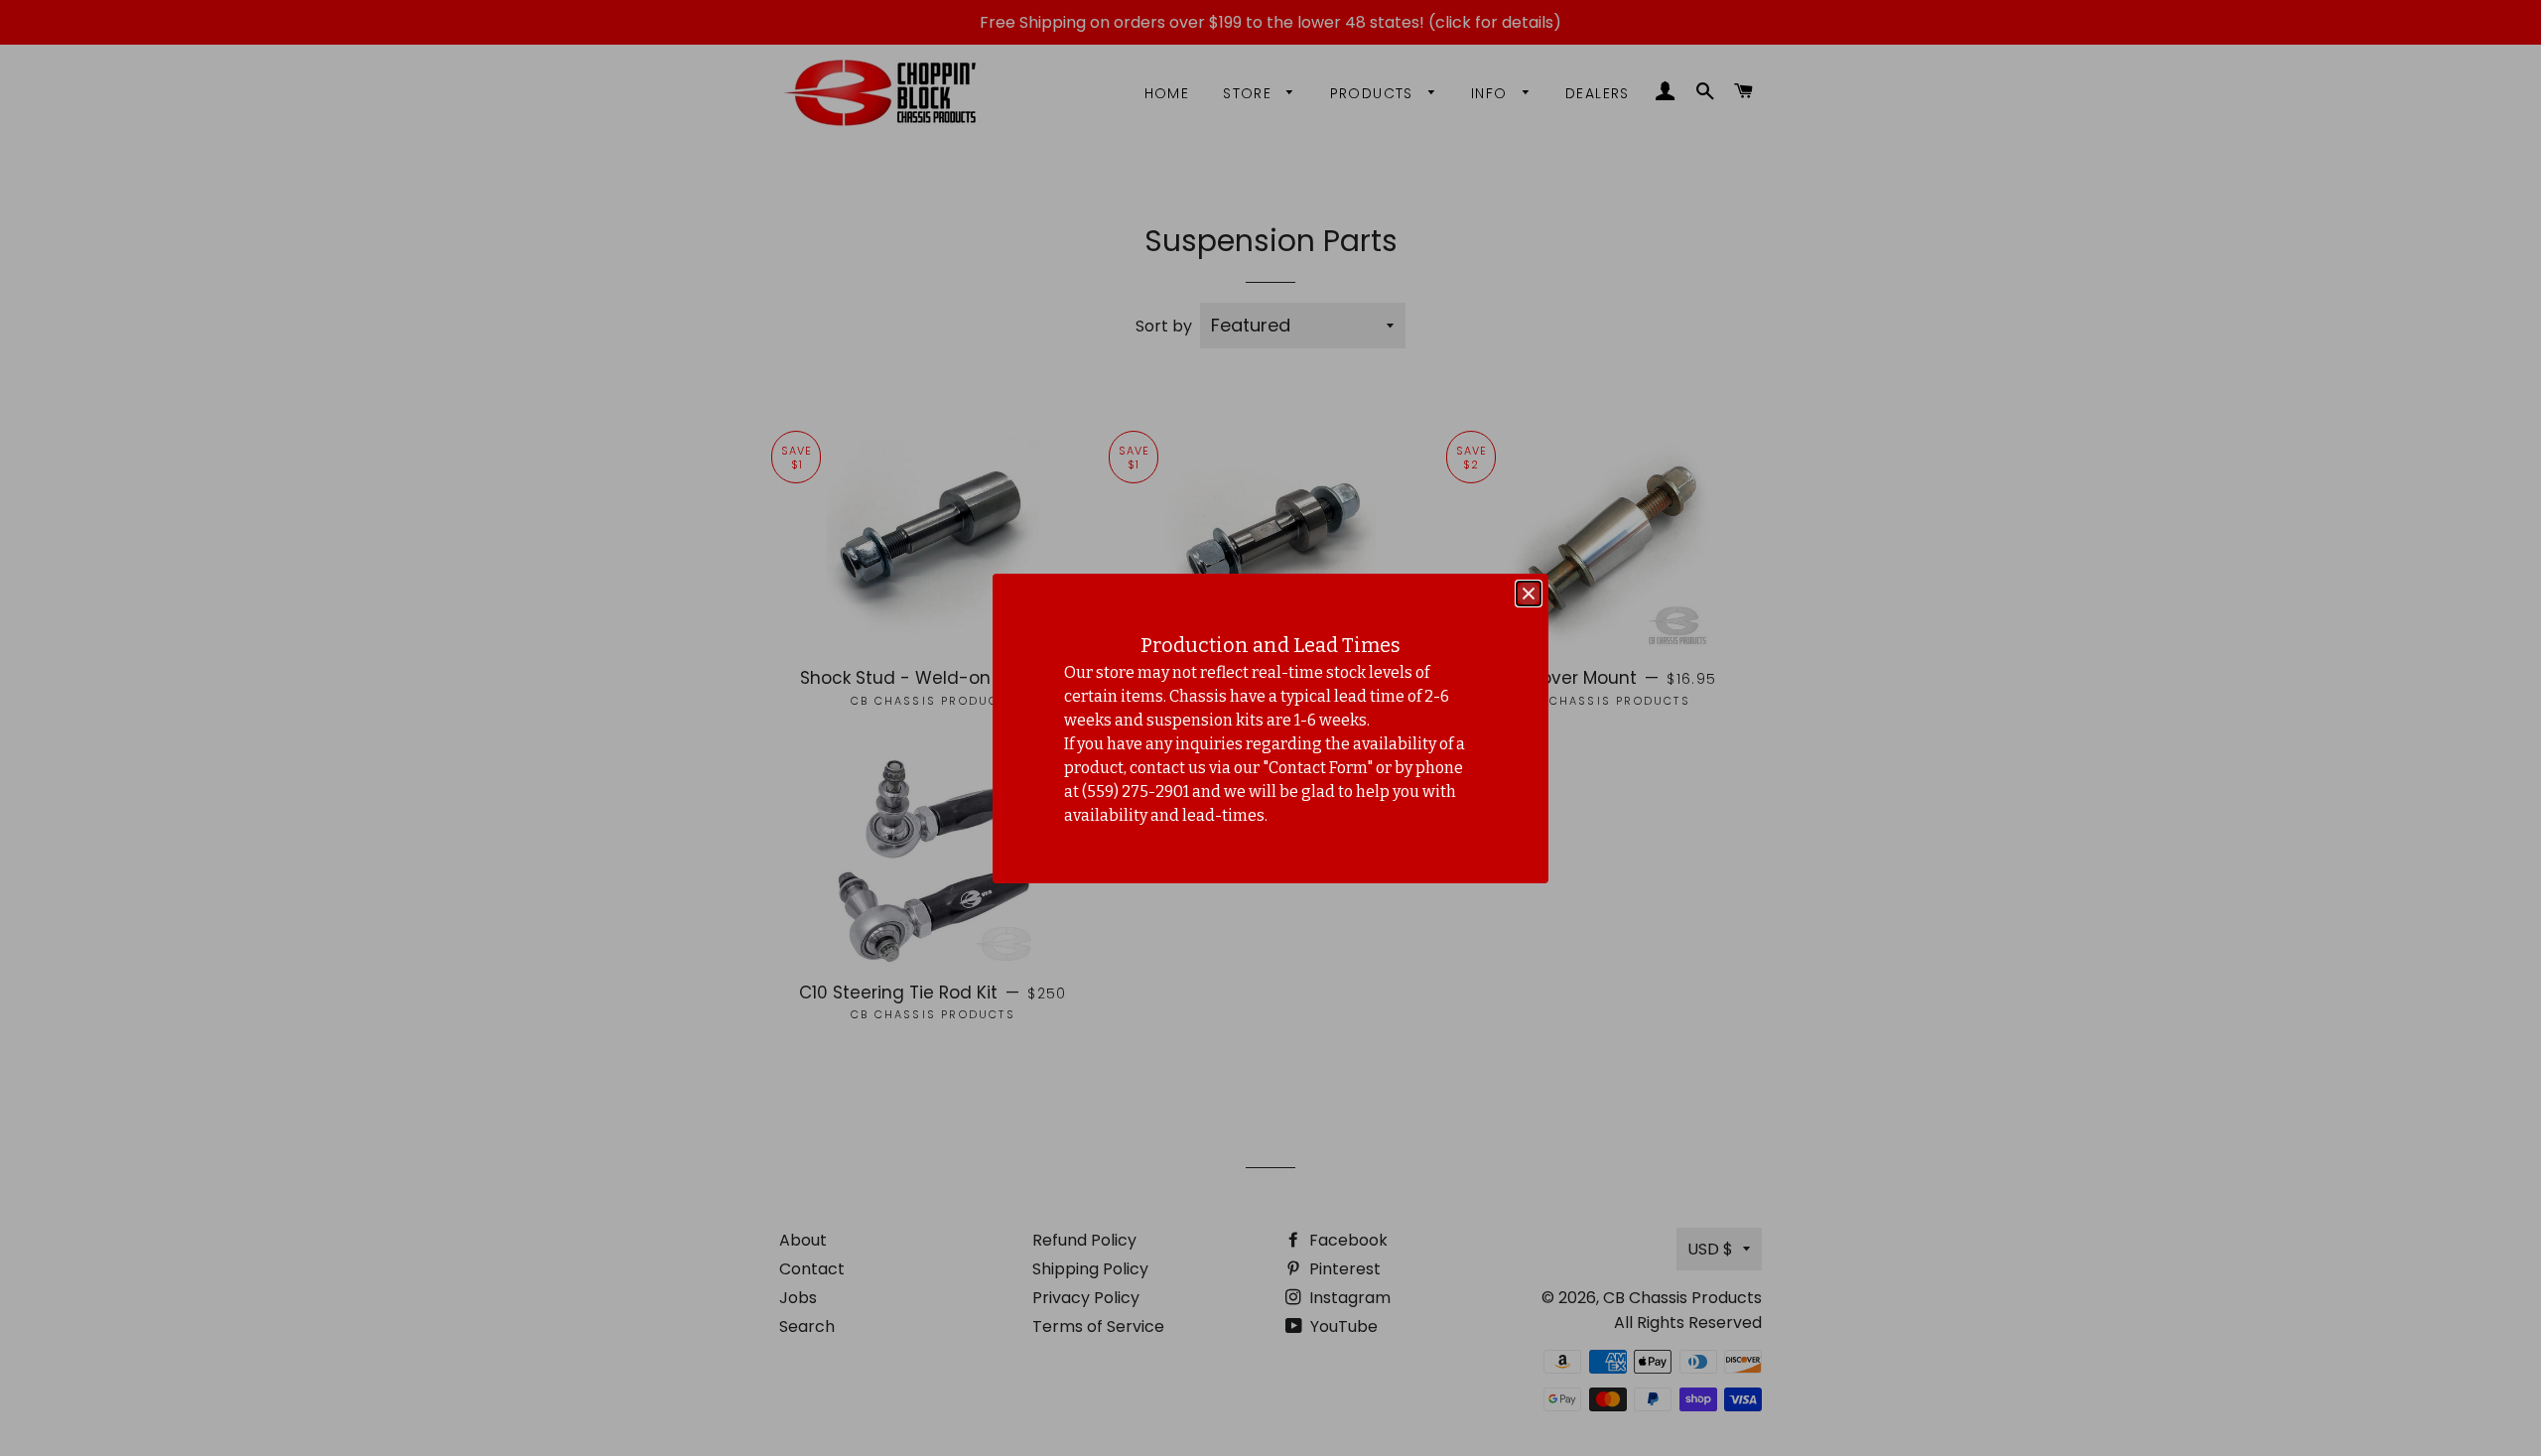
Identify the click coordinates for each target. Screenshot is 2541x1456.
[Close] (1529, 594)
